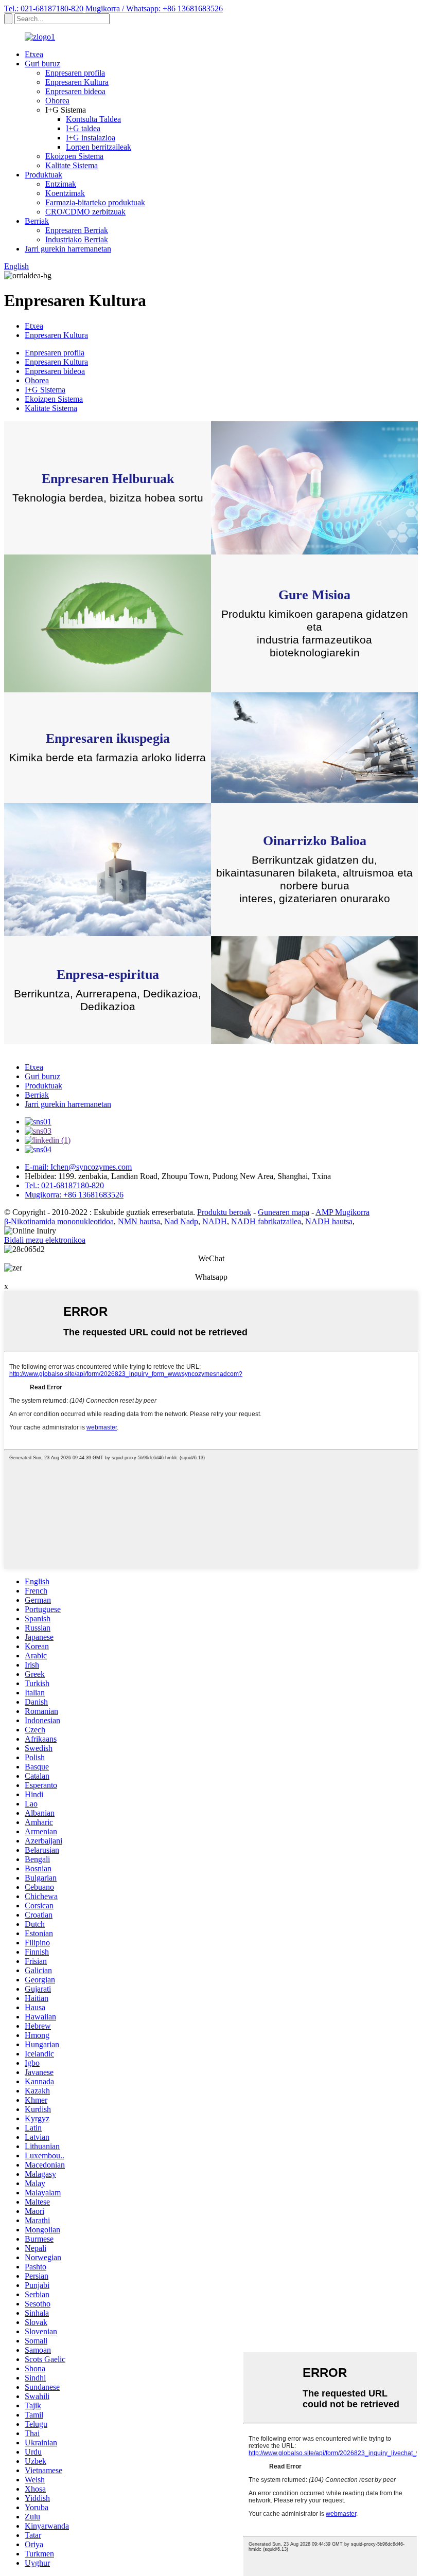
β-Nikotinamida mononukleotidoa (59, 1221)
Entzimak (61, 184)
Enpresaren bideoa (75, 91)
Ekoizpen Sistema (74, 156)
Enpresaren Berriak (77, 230)
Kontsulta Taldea (93, 119)
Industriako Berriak (77, 239)
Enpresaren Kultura (77, 82)
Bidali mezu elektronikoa (45, 1240)
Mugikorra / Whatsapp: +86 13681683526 (154, 8)
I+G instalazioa (91, 138)
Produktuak (43, 175)
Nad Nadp (181, 1221)
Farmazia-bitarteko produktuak (95, 202)
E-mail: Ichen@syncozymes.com (78, 1167)
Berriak (37, 221)
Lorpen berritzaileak (99, 147)
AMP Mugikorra (342, 1212)
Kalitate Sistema (72, 165)
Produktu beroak (224, 1212)
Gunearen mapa (284, 1212)
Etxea (34, 54)
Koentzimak (65, 193)
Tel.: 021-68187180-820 (44, 8)
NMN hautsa (139, 1221)
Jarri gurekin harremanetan (68, 249)
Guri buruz (42, 64)
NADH (215, 1221)
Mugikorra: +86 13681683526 (74, 1195)
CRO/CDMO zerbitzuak (85, 212)
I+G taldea (83, 128)
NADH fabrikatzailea (266, 1221)
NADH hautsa (329, 1221)
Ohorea (57, 101)
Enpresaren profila (75, 73)
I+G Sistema (45, 390)
